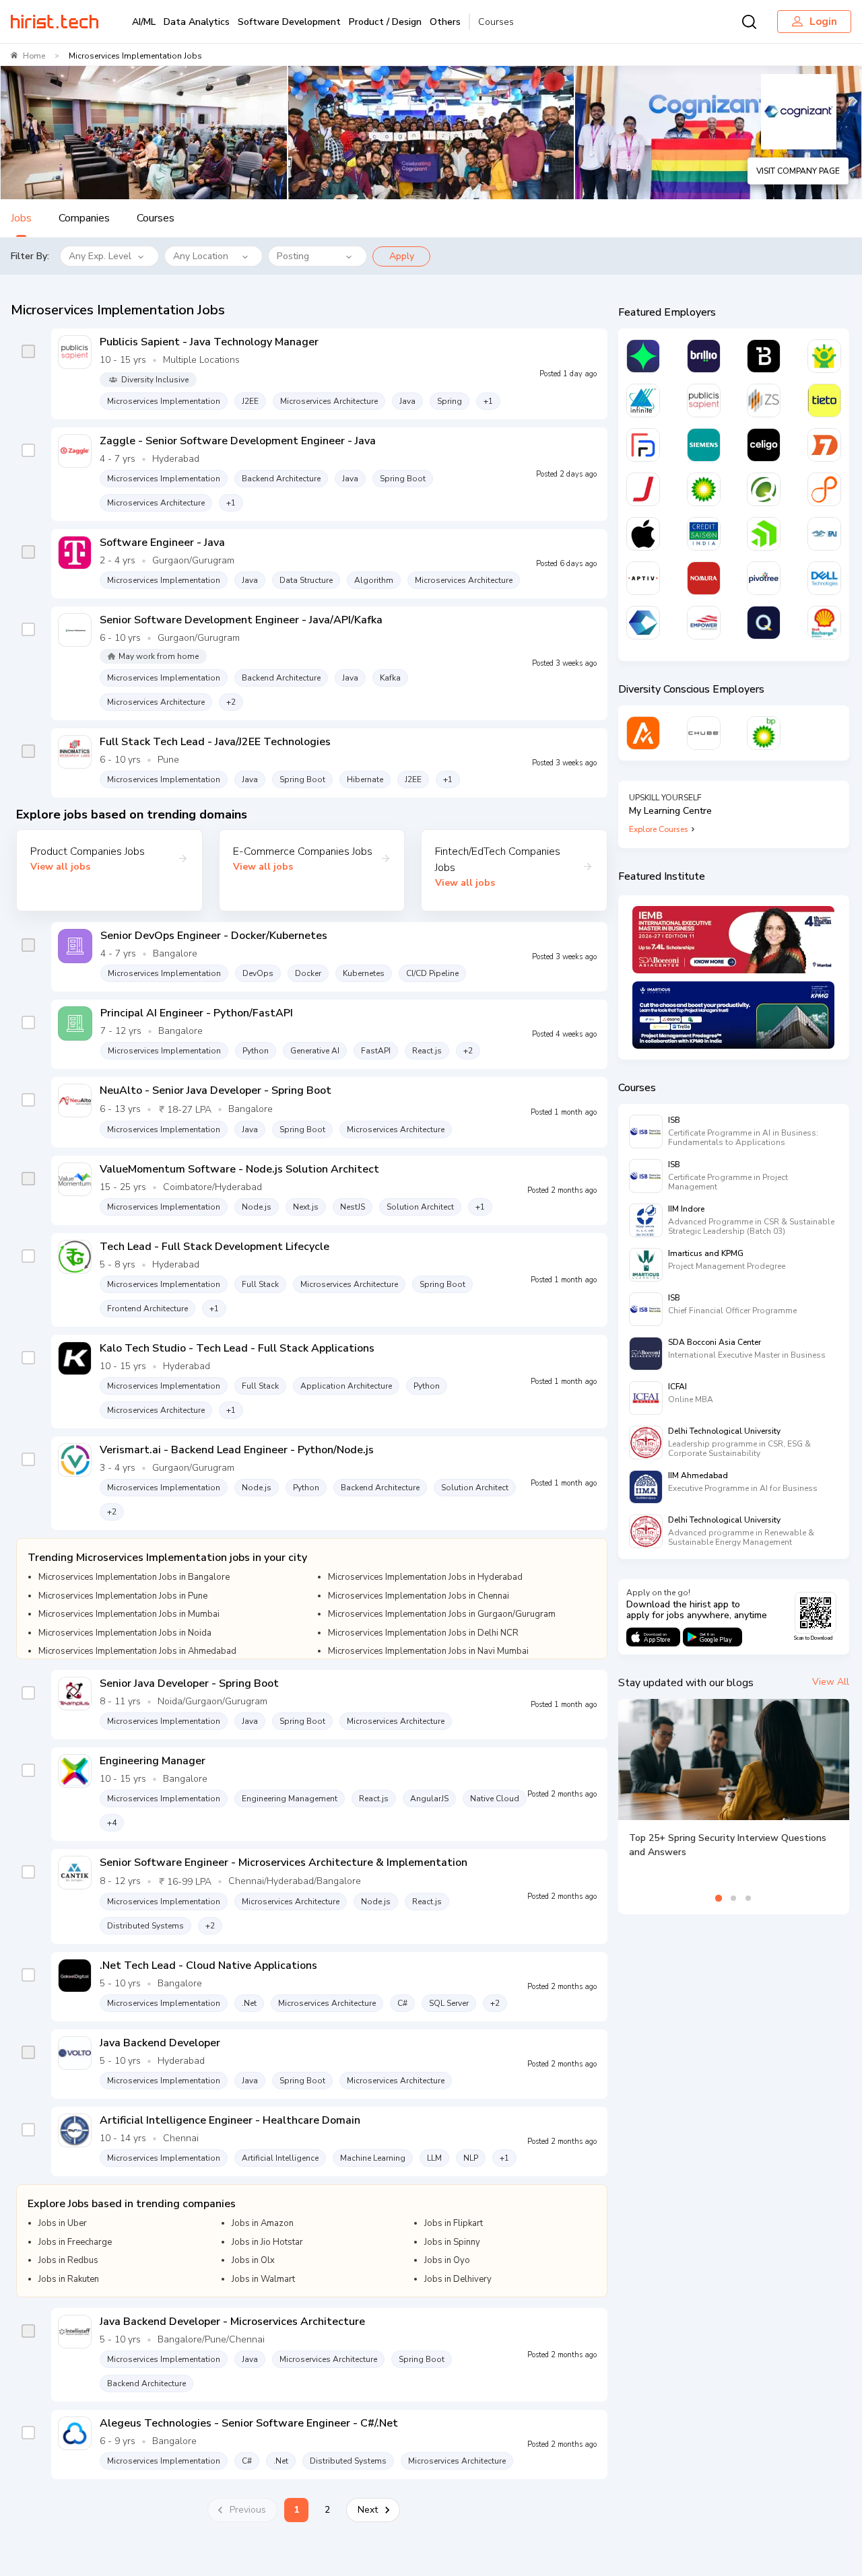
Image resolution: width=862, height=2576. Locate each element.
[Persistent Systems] (824, 489)
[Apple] (643, 534)
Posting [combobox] (293, 256)
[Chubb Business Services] (704, 733)
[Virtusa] (643, 356)
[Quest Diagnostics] (764, 489)
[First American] (824, 534)
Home (34, 56)
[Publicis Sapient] (704, 401)
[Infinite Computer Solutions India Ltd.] (643, 401)
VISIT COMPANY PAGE (798, 171)
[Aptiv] (643, 578)
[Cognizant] (643, 623)
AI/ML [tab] (144, 22)
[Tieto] (824, 401)
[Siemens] (704, 445)
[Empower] (704, 623)
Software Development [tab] (289, 22)
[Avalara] (643, 733)
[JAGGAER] (643, 489)
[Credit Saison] (704, 534)
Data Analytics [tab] (197, 22)
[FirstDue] (643, 445)
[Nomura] (704, 578)
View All (831, 1682)
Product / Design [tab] (385, 22)
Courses (496, 22)
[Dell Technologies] (824, 578)
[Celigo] (764, 445)
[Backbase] (764, 356)
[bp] (704, 489)
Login (823, 22)
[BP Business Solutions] (764, 733)
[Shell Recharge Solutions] (824, 623)
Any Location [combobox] (201, 256)
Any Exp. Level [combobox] (100, 256)
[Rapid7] (824, 445)
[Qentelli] (764, 623)
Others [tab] (445, 22)
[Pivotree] (764, 578)
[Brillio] (704, 356)
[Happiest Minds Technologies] (824, 356)
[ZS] (764, 401)
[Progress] (764, 534)
